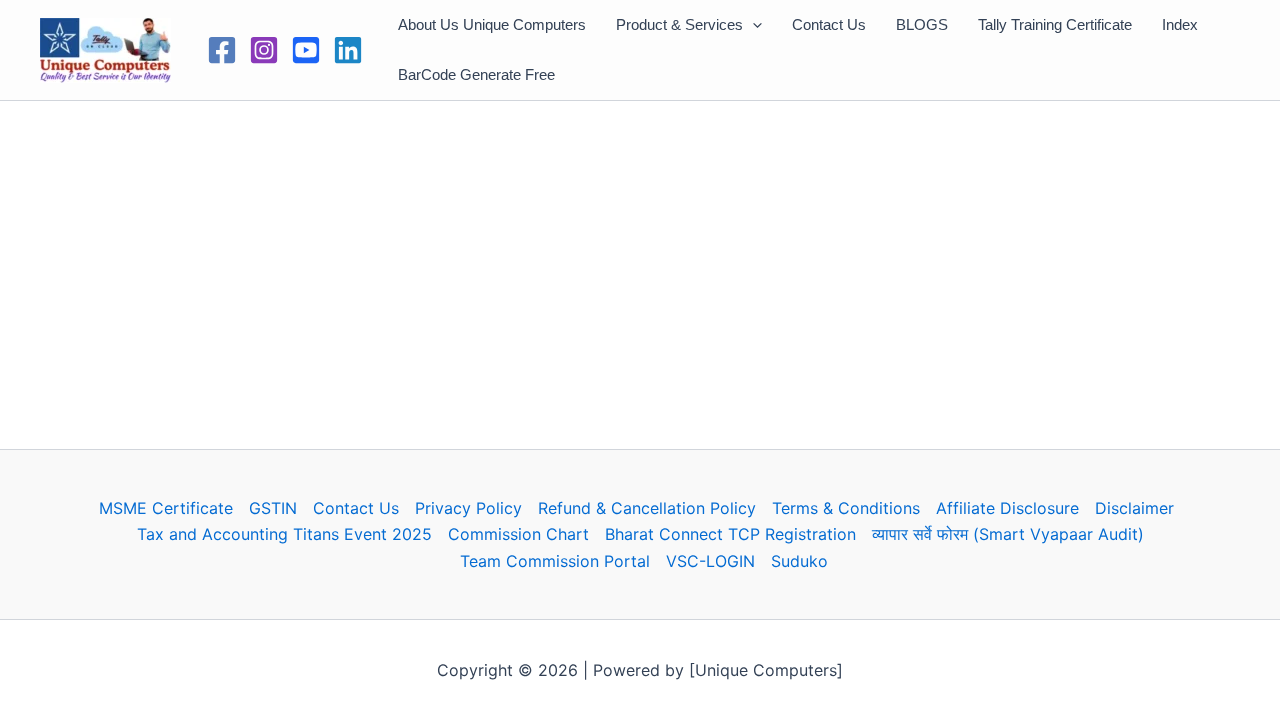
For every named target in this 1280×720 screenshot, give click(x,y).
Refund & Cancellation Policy (647, 508)
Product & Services (679, 24)
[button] (752, 25)
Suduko (799, 561)
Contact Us (829, 24)
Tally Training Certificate (1055, 24)
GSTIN (273, 508)
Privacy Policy (468, 508)
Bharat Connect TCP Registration (730, 534)
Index (1180, 24)
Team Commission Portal (555, 561)
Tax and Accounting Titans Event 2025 (284, 534)
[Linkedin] (348, 50)
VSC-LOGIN (710, 561)
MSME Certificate (166, 508)
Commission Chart (518, 534)
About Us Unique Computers (492, 24)
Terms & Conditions (846, 508)
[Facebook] (222, 50)
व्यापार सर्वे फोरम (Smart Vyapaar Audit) (1008, 534)
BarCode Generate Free (476, 74)
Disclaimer (1134, 508)
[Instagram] (264, 50)
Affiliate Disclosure (1007, 508)
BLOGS (922, 24)
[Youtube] (306, 50)
